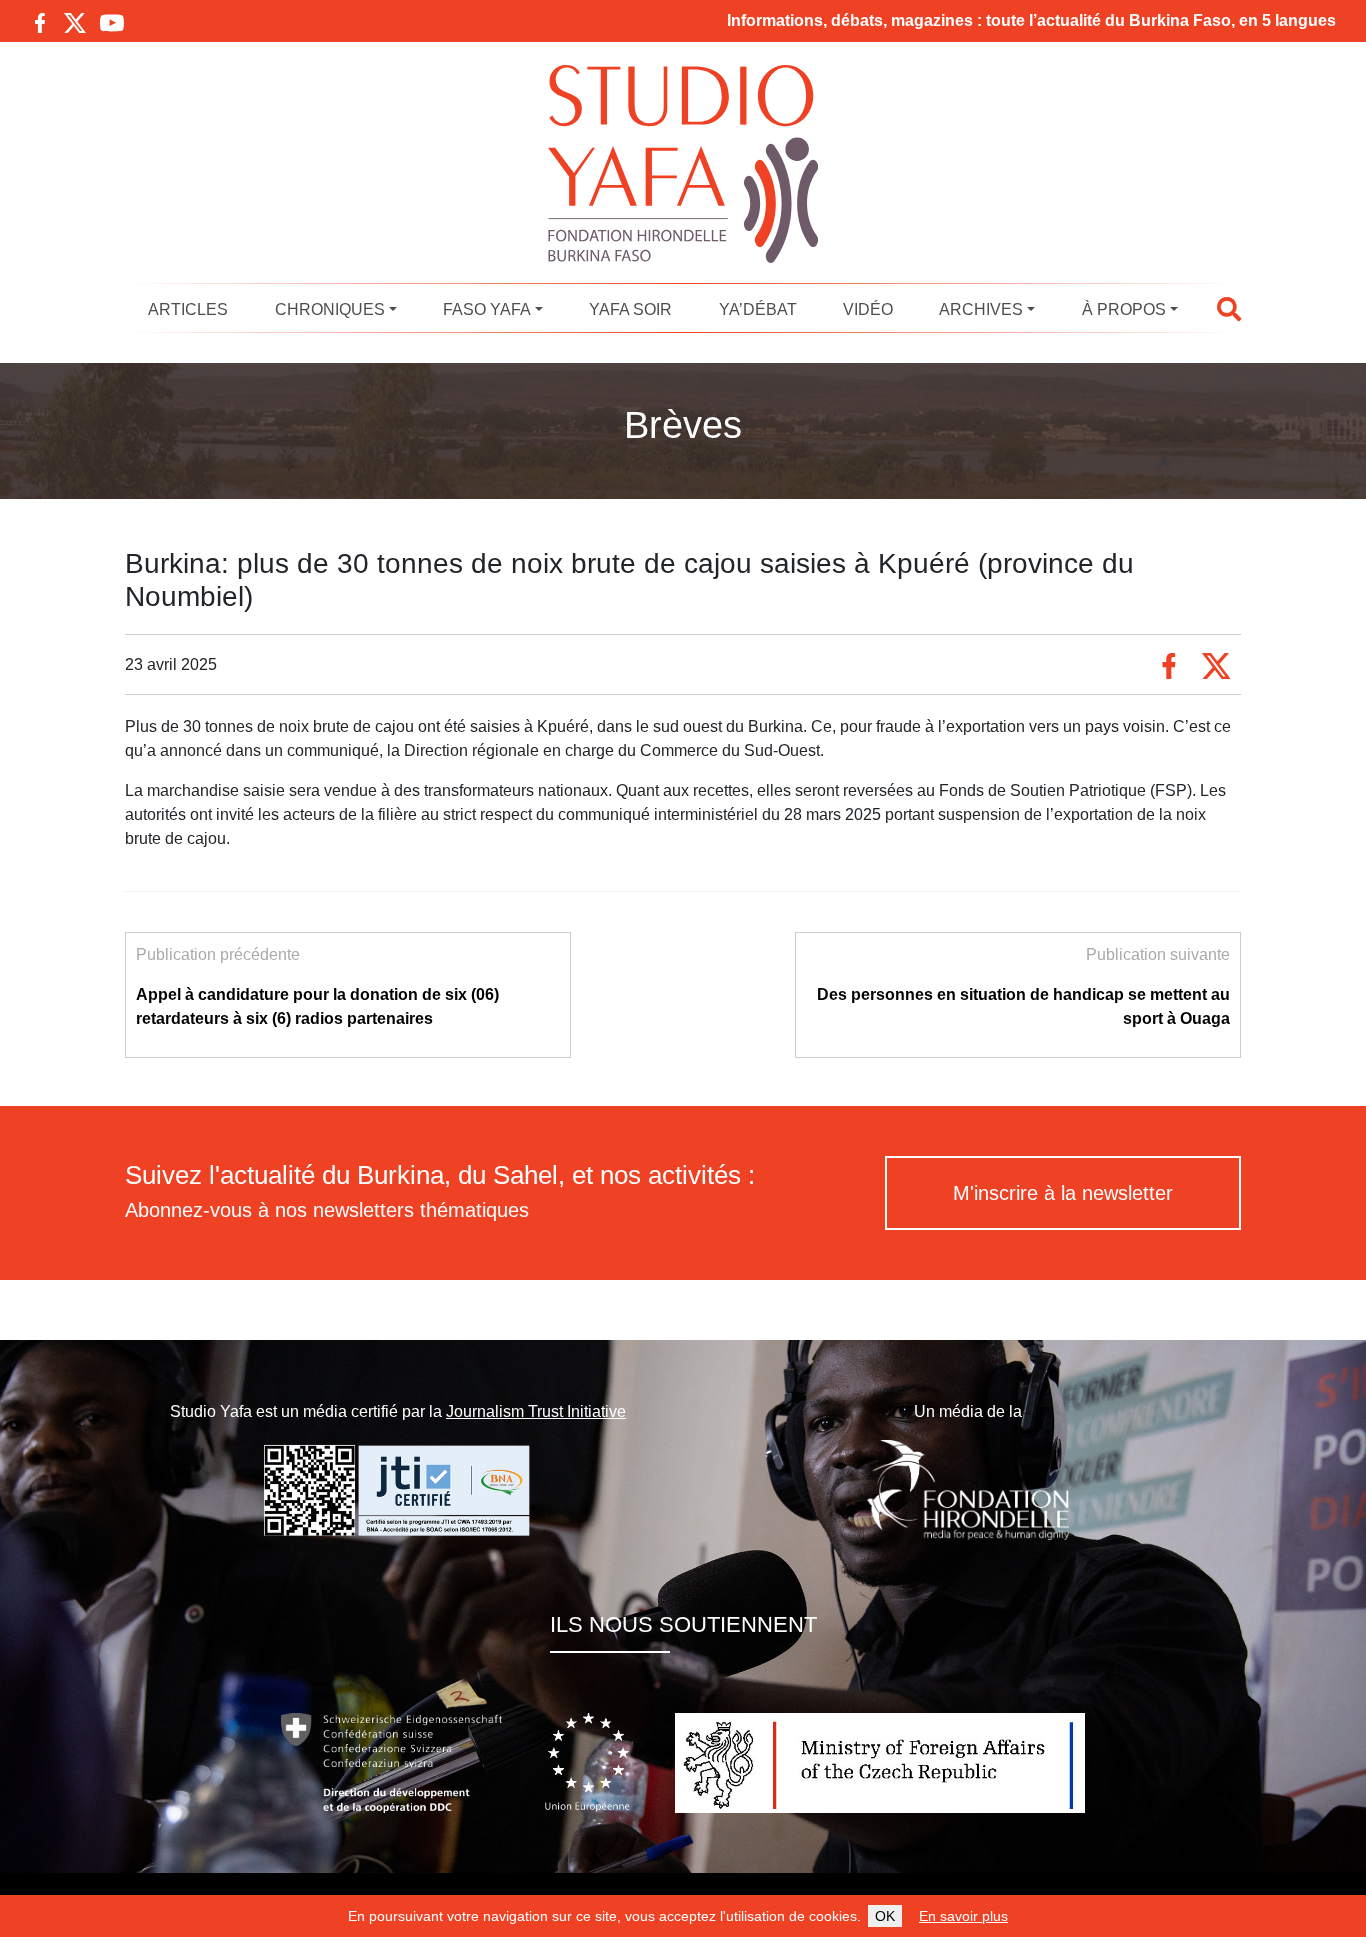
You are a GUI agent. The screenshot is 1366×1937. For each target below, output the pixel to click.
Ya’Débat (758, 309)
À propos (1124, 309)
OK (885, 1916)
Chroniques (330, 309)
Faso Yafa (487, 309)
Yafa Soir (630, 309)
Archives (981, 309)
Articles (188, 309)
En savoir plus (963, 1916)
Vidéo (868, 309)
